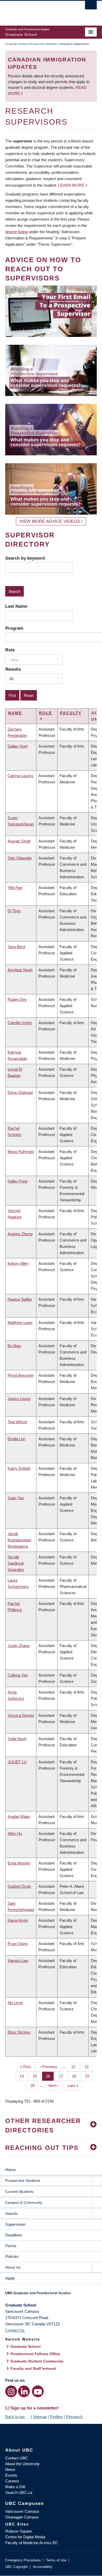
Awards (11, 2213)
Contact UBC (17, 2458)
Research (74, 2417)
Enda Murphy (19, 1863)
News (10, 2469)
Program (14, 628)
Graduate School (16, 44)
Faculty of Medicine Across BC (32, 2543)
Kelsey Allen (18, 1263)
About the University (22, 2464)
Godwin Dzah (19, 1886)
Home (10, 2170)
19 (89, 2076)
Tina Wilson (17, 1422)
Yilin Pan (15, 888)
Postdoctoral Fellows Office (35, 2354)
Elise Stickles (19, 2032)
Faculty (71, 713)
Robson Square (19, 2531)
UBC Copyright (16, 2567)
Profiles (56, 2417)
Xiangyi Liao (18, 1961)
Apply (10, 2278)
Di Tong (14, 911)
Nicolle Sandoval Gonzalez (16, 1563)
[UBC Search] (91, 7)
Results (13, 669)
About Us (13, 2267)
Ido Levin (15, 2003)
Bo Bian (14, 1346)
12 (75, 2067)
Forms (11, 2246)
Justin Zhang (19, 1646)
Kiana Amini (18, 1920)
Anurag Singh (19, 841)
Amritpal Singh (20, 970)
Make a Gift (15, 2487)
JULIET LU (17, 1762)
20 (34, 2086)
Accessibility (43, 2567)
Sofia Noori (17, 1739)
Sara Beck (17, 947)
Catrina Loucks (21, 776)
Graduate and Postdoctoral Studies (51, 2295)
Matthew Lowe (20, 1323)
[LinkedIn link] (24, 2391)
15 (37, 2076)
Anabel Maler (19, 1817)
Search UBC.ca (19, 2492)
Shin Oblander (20, 858)
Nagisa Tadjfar (20, 1299)
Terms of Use (56, 2560)
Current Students (19, 2191)
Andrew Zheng (20, 1234)
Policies (12, 2256)
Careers (12, 2481)
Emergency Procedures (23, 2560)
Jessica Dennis (21, 1715)
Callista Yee (18, 1675)
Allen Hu (15, 1834)
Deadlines (14, 2235)
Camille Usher (20, 1023)
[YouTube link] (38, 2391)
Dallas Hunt (18, 746)
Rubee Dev (17, 999)
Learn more (71, 185)
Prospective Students (43, 44)
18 (76, 2076)
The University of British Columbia (37, 11)
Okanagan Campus (22, 2517)
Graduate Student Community (37, 2361)
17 (63, 2076)
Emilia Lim (16, 1439)
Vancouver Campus (22, 2511)
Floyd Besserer (21, 1375)
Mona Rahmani (21, 1152)
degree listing (16, 232)
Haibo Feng (17, 1181)
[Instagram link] (11, 2391)
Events (11, 2475)
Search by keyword (25, 558)
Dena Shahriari (20, 1092)
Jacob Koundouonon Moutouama (19, 1540)
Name (15, 713)
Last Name (16, 606)
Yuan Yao (16, 1498)
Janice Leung (19, 1399)
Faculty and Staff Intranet (33, 2368)
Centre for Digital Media (25, 2537)
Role (10, 650)
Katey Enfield (19, 1468)
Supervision (15, 2224)
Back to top (15, 2417)
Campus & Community (24, 2202)
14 (24, 2076)
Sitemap (40, 2417)
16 (50, 2076)
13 (88, 2067)
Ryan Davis (18, 1944)
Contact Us (15, 2330)
